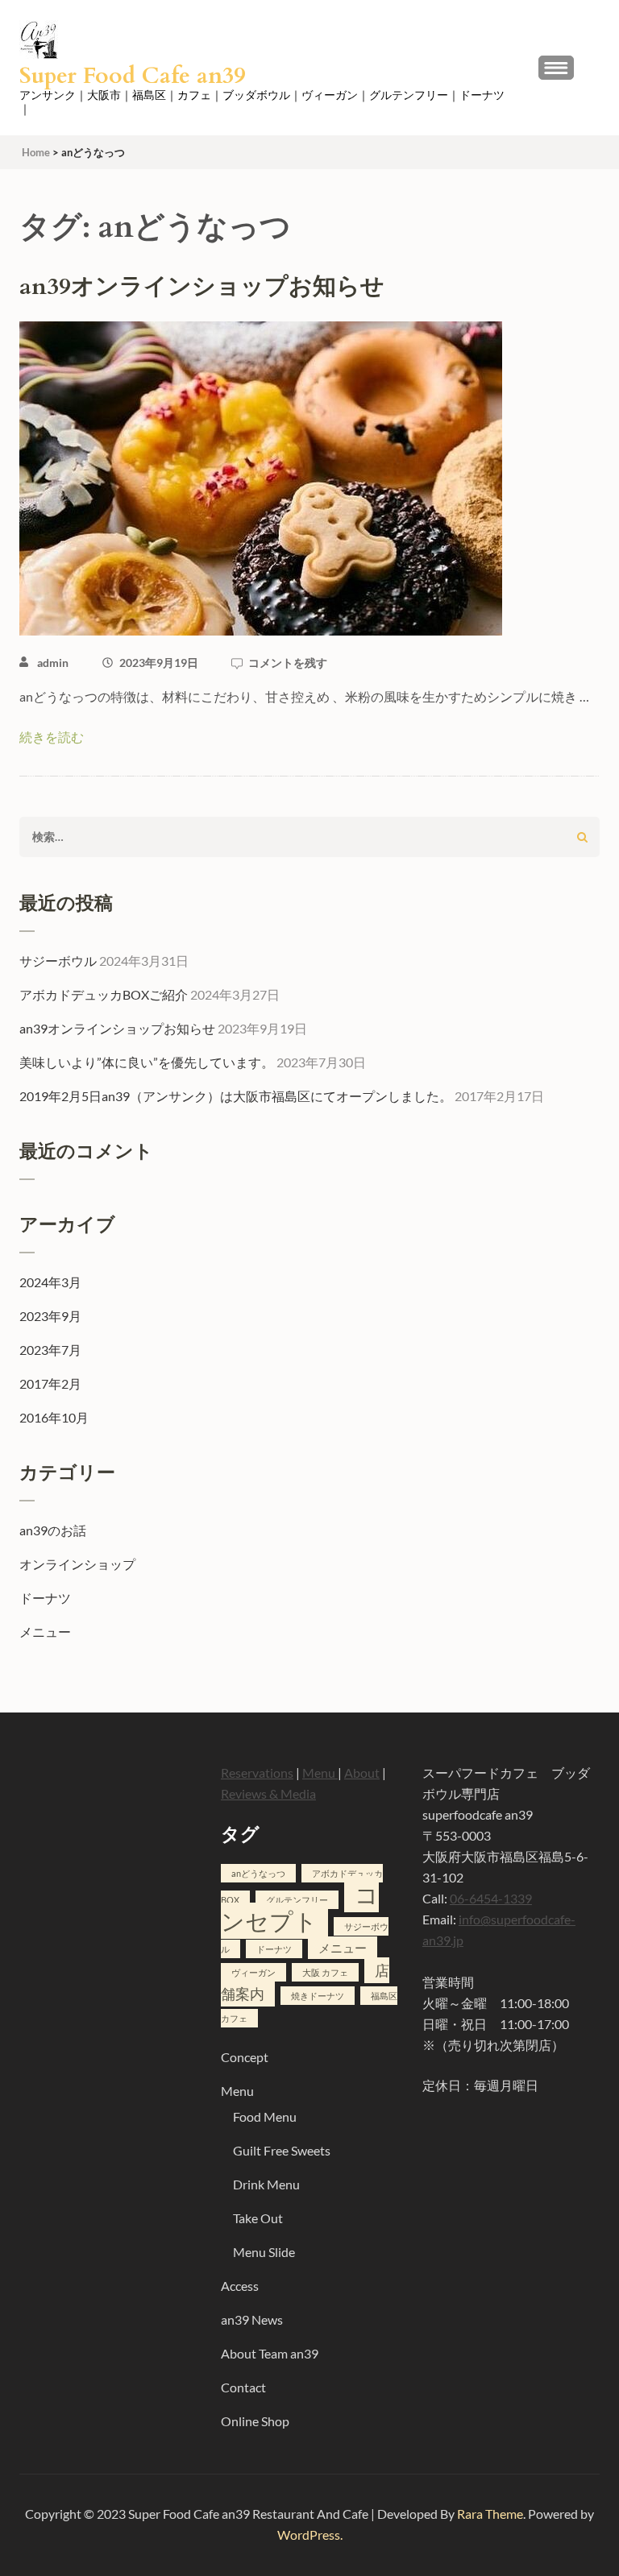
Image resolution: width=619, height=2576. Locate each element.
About (362, 1773)
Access (240, 2286)
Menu (320, 1773)
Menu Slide (264, 2252)
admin (53, 663)
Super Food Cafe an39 (132, 76)
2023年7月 (50, 1350)
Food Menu (265, 2116)
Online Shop (255, 2421)
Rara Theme (490, 2514)
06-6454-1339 (491, 1898)
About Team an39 (270, 2353)
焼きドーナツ (318, 1996)
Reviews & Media (268, 1793)
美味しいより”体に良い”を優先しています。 (147, 1062)
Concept (245, 2057)
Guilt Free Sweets (282, 2150)
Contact (243, 2387)
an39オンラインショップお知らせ (202, 287)
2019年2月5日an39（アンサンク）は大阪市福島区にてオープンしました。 (236, 1096)
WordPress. (310, 2535)
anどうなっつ (258, 1873)
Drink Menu (266, 2184)
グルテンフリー (297, 1900)
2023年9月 (50, 1316)
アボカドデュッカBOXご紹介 (104, 994)
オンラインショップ (77, 1564)
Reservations (257, 1773)
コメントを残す (288, 663)
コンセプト (300, 1907)
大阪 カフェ (325, 1972)
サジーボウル (58, 961)
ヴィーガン (253, 1972)
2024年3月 (50, 1282)
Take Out (258, 2218)
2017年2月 (50, 1383)
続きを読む (52, 737)
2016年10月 (54, 1417)
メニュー (45, 1632)
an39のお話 (53, 1530)
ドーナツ (45, 1598)
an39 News (252, 2319)
